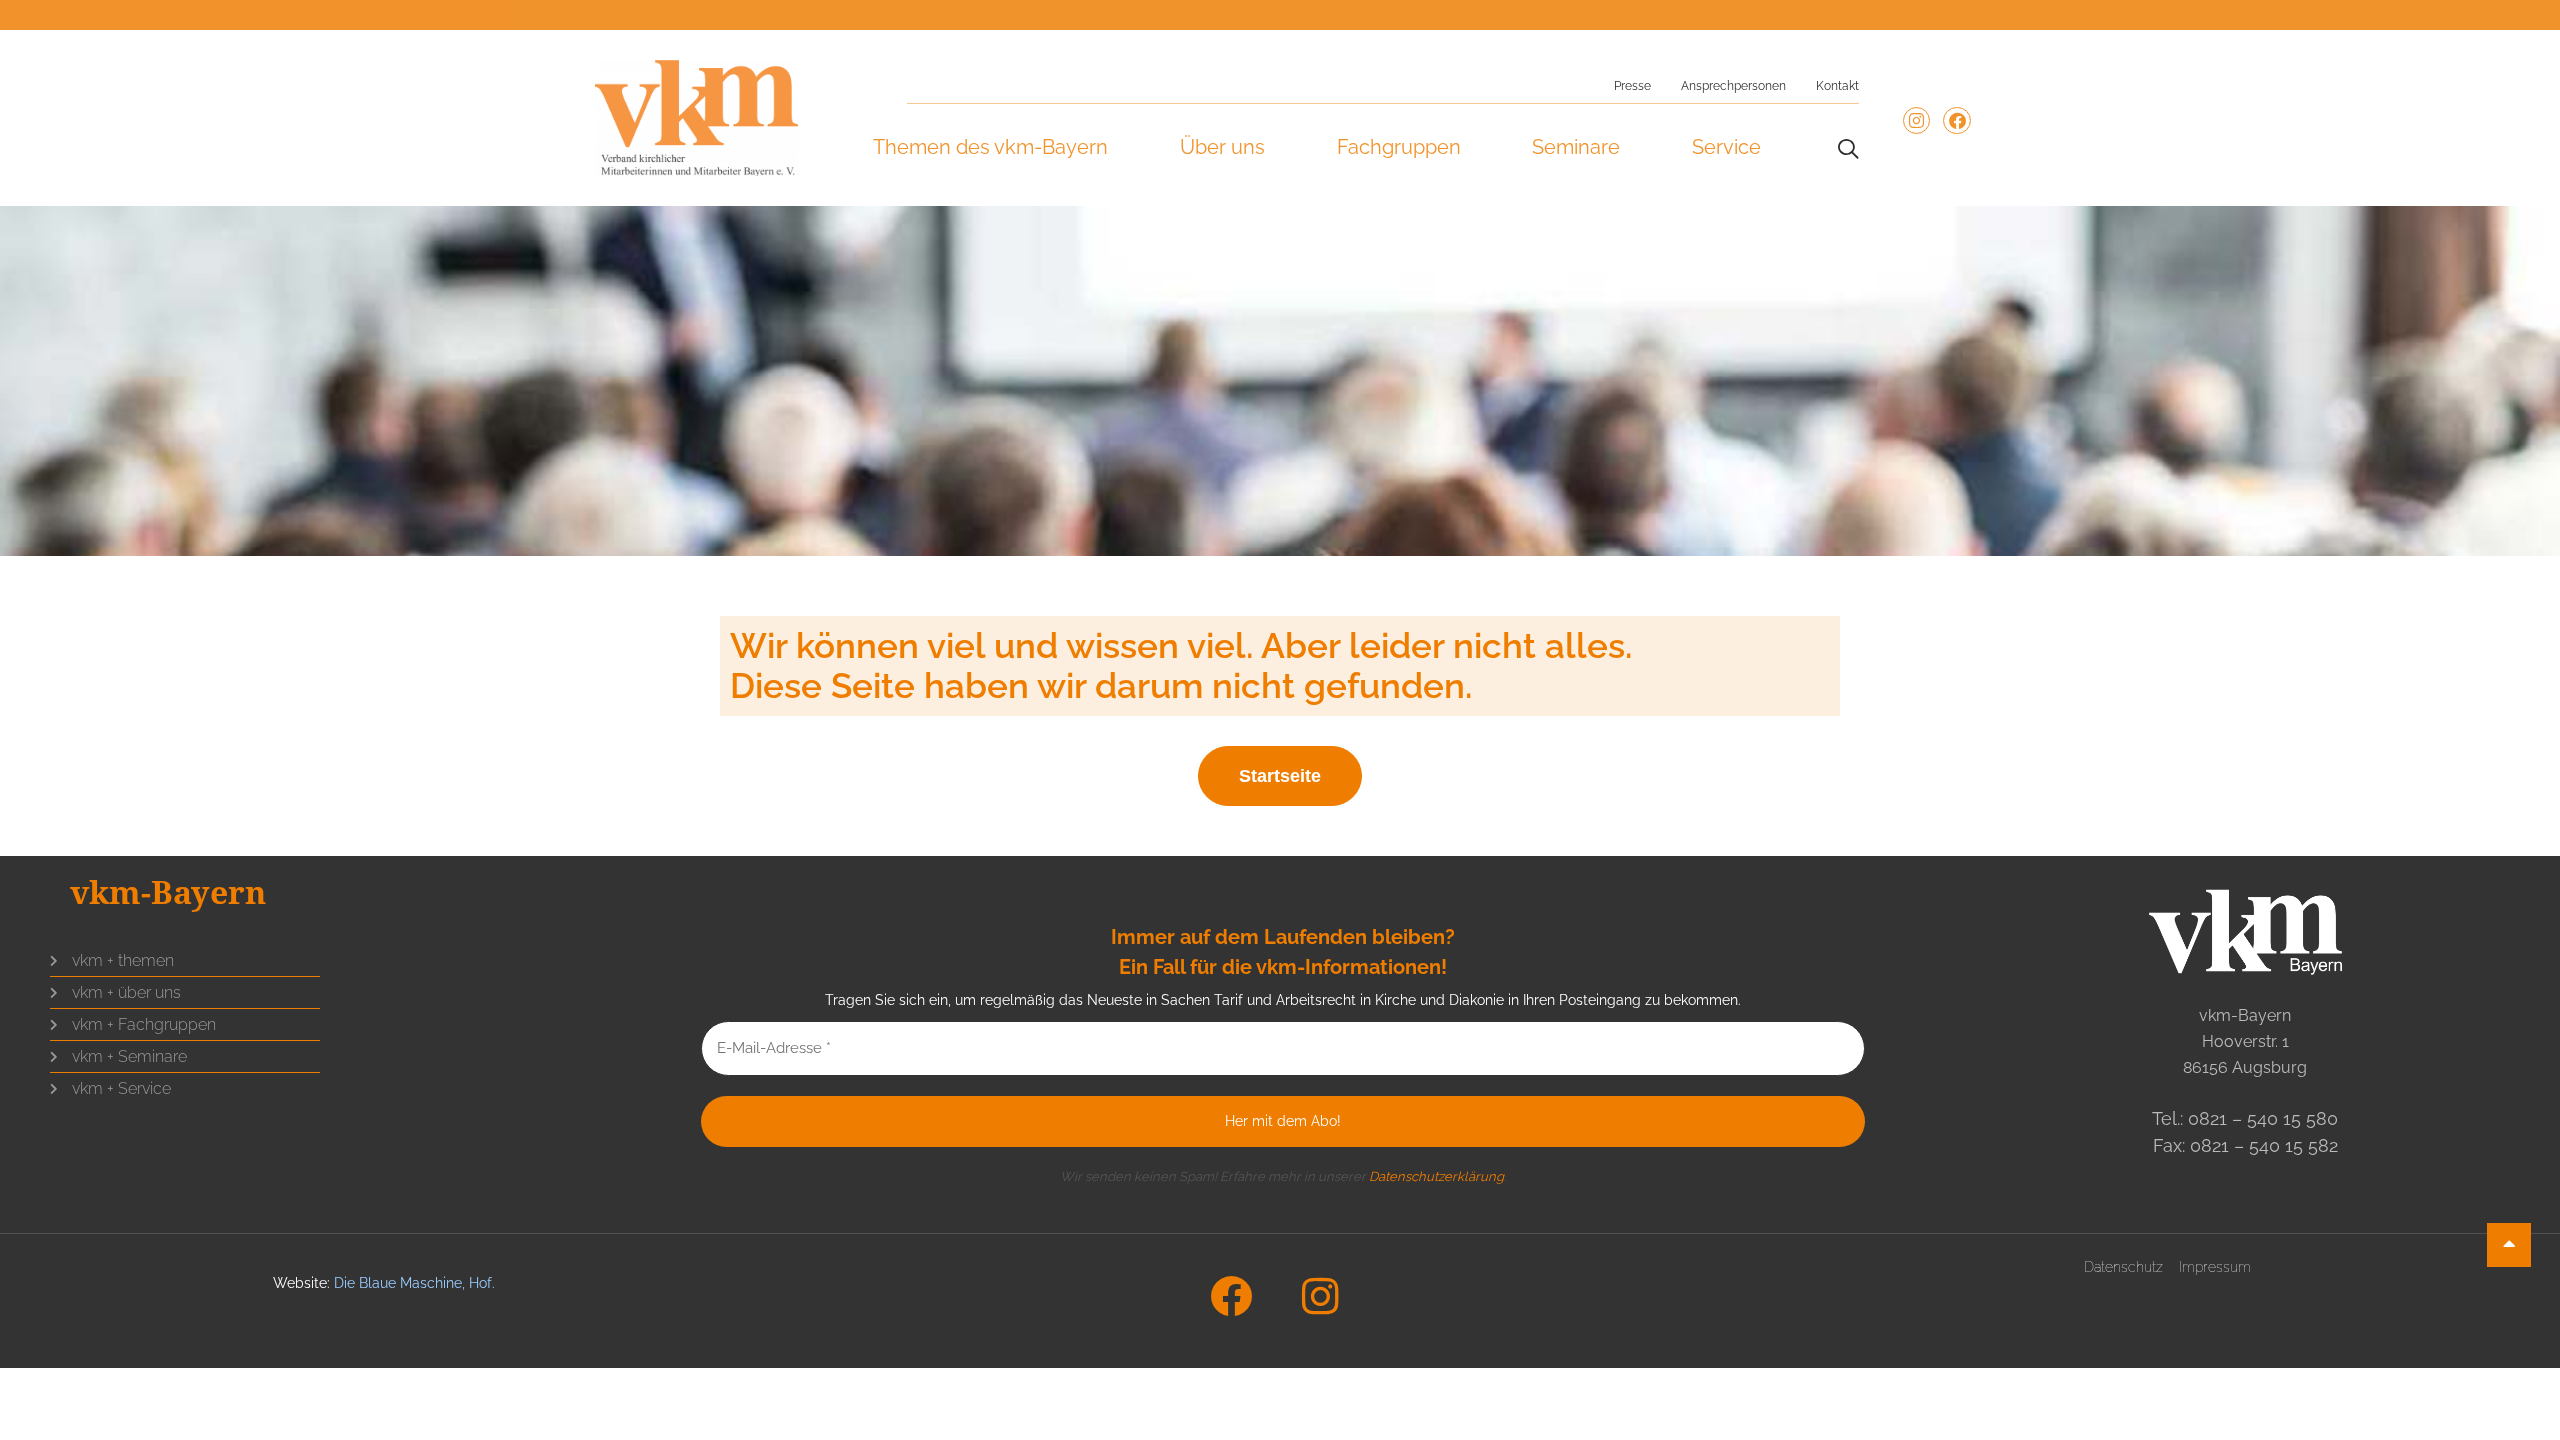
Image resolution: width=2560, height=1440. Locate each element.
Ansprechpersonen (1733, 86)
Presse (1632, 86)
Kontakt (1837, 86)
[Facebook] (1956, 120)
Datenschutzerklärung (1436, 1176)
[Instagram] (1916, 120)
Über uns (1222, 147)
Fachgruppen (1399, 147)
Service (1726, 147)
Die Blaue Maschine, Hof (413, 1283)
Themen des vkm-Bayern (990, 147)
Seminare (1576, 147)
